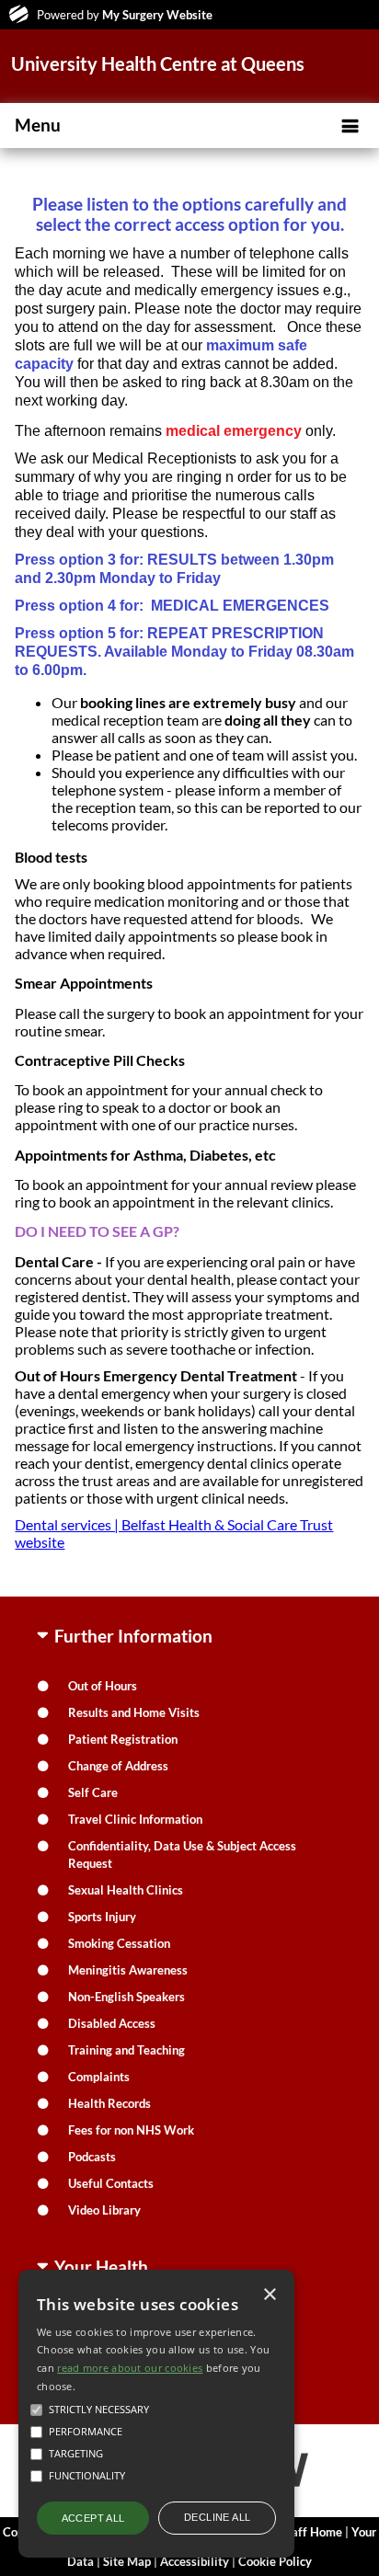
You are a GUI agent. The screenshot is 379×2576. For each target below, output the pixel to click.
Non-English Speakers (126, 1997)
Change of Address (118, 1766)
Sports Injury (102, 1917)
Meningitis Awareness (128, 1970)
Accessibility (195, 2561)
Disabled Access (112, 2023)
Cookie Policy (275, 2561)
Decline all (217, 2517)
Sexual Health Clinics (126, 1890)
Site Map (127, 2561)
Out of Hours (103, 1686)
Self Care (93, 1792)
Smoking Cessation (119, 1943)
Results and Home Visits (134, 1712)
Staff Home (311, 2532)
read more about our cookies (130, 2368)
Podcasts (92, 2157)
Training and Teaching (126, 2050)
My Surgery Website (157, 15)
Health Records (109, 2103)
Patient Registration (123, 1739)
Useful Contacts (111, 2183)
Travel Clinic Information (135, 1819)
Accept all (93, 2518)
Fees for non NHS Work (131, 2130)
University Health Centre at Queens (158, 63)
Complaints (99, 2077)
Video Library (104, 2210)
